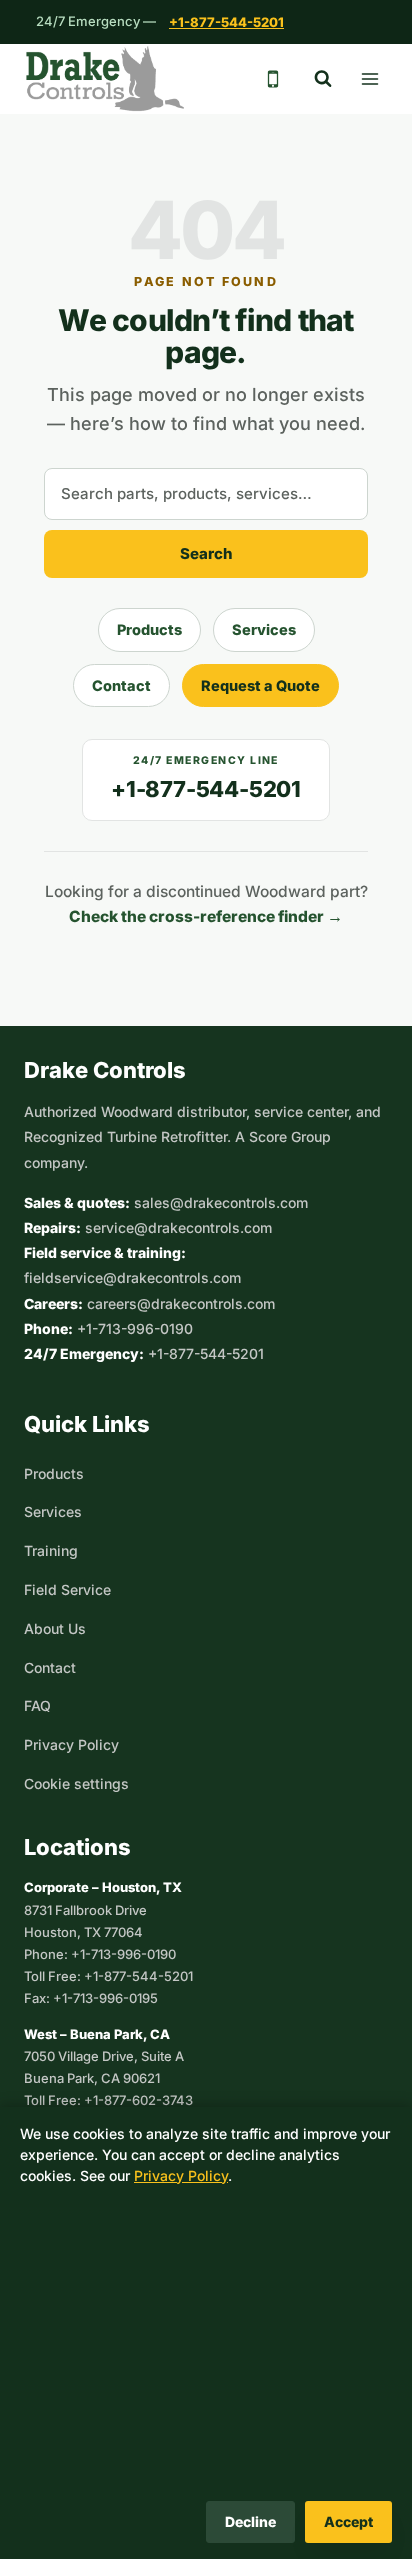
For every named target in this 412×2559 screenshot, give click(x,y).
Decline (250, 2521)
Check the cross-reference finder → (206, 916)
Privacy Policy (71, 1744)
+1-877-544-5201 (226, 22)
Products (149, 629)
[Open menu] (369, 78)
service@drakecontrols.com (178, 1227)
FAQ (37, 1705)
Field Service (67, 1589)
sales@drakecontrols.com (221, 1202)
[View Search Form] (323, 79)
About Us (55, 1628)
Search (206, 553)
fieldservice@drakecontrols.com (132, 1277)
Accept (348, 2521)
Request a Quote (260, 685)
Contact (121, 685)
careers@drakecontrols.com (181, 1303)
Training (51, 1550)
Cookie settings (76, 1783)
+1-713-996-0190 (135, 1328)
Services (264, 629)
